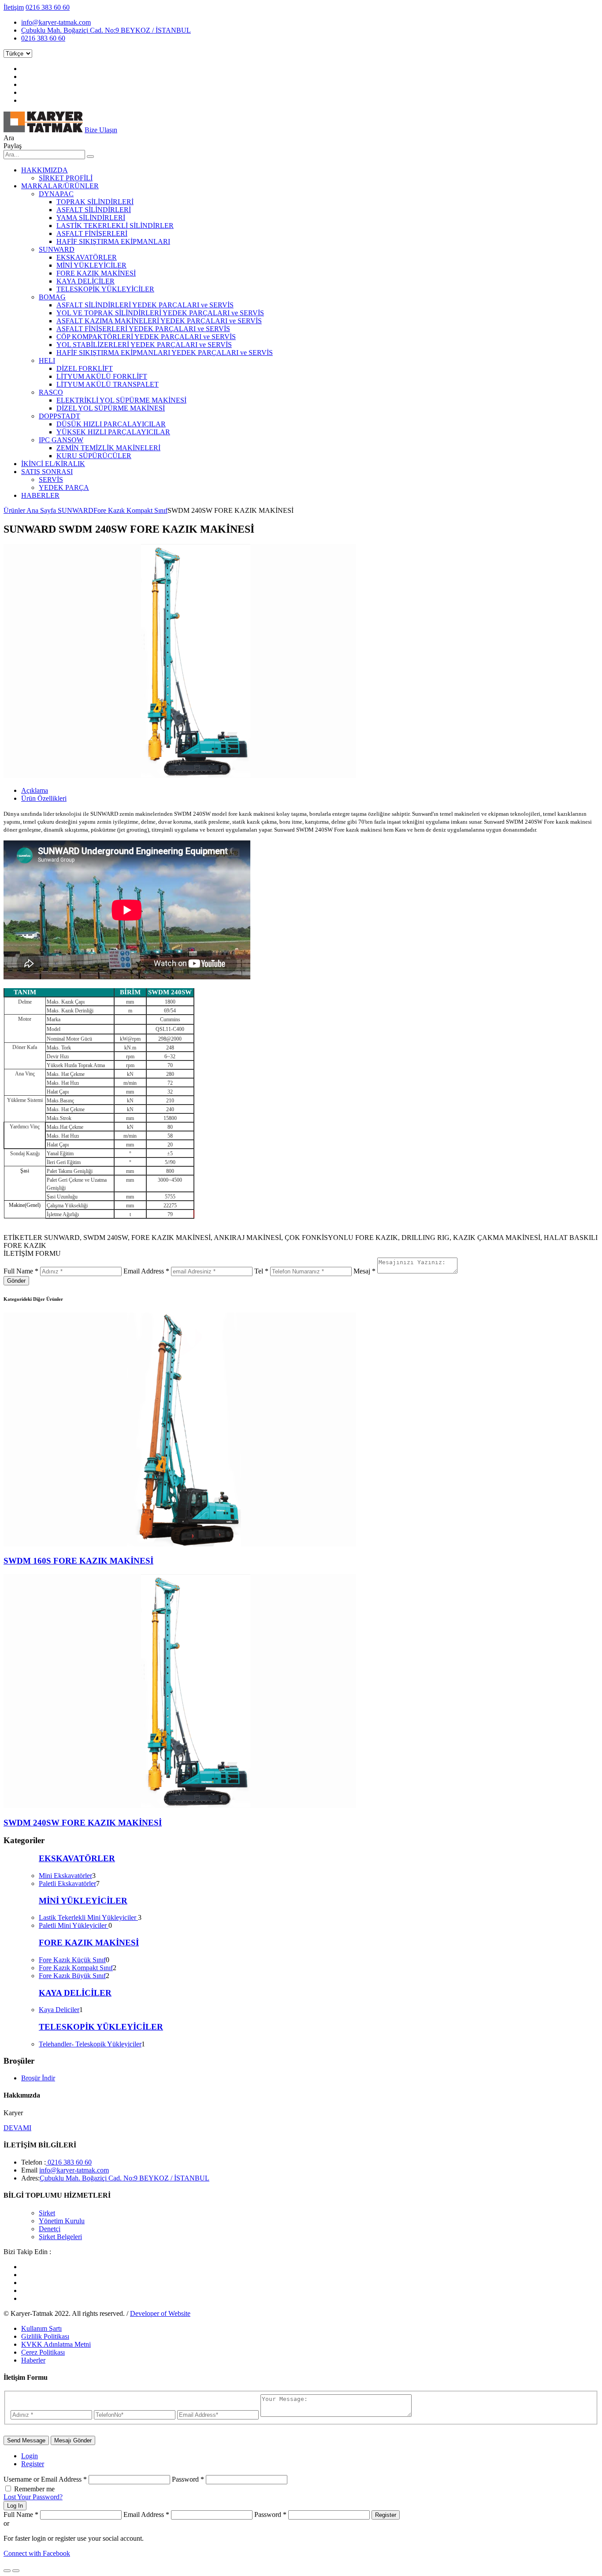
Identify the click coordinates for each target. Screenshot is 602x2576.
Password (188, 2479)
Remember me (34, 2489)
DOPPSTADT (59, 416)
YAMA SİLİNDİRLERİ (91, 218)
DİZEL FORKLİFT (85, 368)
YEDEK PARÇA (64, 487)
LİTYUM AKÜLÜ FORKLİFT (102, 376)
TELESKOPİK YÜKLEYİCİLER (105, 289)
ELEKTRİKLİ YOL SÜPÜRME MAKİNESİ (121, 400)
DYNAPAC (56, 194)
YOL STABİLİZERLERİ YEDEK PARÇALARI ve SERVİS (144, 345)
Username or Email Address (45, 2479)
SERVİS (51, 480)
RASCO (51, 392)
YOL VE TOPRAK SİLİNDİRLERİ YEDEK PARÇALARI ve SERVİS (160, 313)
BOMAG (52, 297)
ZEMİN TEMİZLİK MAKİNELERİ (108, 448)
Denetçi (50, 2229)
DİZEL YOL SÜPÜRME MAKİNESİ (111, 408)
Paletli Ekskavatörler (67, 1883)
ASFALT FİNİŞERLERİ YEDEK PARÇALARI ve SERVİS (143, 329)
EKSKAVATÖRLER (87, 257)
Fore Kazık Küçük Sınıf (72, 1960)
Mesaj (364, 1271)
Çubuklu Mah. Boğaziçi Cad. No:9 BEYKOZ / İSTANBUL (106, 30)
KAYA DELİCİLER (85, 281)
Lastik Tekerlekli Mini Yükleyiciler (88, 1917)
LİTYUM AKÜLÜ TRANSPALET (108, 384)
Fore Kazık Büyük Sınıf (72, 1976)
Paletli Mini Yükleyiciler (74, 1925)
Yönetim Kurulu (62, 2221)
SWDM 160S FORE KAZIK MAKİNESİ (78, 1561)
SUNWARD (57, 249)
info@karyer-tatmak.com (56, 22)
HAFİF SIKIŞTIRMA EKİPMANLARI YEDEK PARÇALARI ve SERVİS (165, 353)
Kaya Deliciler (59, 2010)
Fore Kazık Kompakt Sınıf (130, 510)
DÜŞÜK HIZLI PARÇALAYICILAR (111, 424)
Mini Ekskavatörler (65, 1876)
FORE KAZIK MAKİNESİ (96, 273)
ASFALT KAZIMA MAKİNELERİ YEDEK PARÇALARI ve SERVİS (159, 321)
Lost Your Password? (33, 2497)
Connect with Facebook (37, 2553)
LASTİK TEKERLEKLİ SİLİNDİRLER (115, 226)
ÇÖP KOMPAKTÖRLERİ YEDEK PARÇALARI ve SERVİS (146, 337)
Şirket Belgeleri (60, 2237)
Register (33, 2464)
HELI (47, 360)
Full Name (21, 1271)
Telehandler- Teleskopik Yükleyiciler (90, 2044)
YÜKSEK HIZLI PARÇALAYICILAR (113, 432)
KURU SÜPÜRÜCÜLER (94, 456)
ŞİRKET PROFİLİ (66, 178)
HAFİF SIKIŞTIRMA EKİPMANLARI (113, 241)
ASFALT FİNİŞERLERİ (92, 233)
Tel (261, 1271)
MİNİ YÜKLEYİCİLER (91, 265)
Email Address (146, 1271)
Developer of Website (160, 2313)
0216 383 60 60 (48, 7)
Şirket (47, 2213)
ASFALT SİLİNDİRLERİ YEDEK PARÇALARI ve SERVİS (145, 305)
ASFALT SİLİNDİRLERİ (94, 210)
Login (30, 2456)
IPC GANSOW (61, 440)
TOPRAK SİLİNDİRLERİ (95, 202)
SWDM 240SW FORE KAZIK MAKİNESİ (83, 1823)
